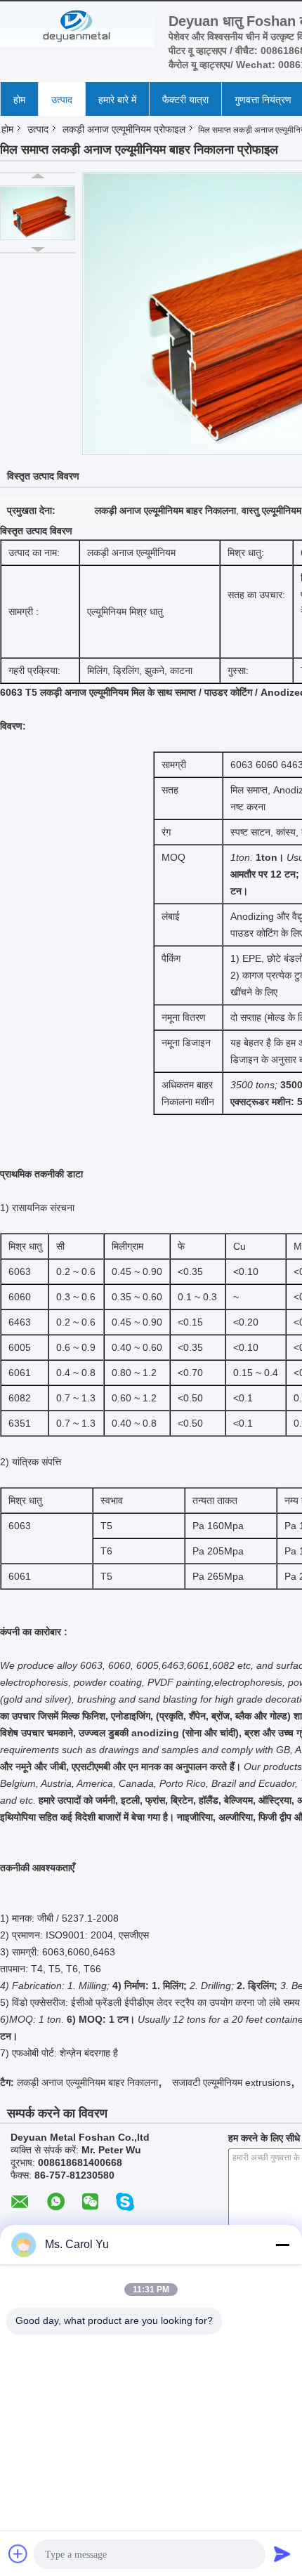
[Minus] (282, 2245)
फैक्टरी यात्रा (185, 100)
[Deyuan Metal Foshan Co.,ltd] (77, 26)
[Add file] (18, 2554)
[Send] (282, 2554)
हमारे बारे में (117, 100)
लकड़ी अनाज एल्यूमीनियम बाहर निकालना (87, 2082)
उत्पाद (62, 100)
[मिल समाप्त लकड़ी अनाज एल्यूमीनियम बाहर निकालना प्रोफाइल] (38, 213)
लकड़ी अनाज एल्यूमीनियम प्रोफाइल (124, 129)
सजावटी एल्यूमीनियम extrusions (231, 2082)
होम (19, 100)
